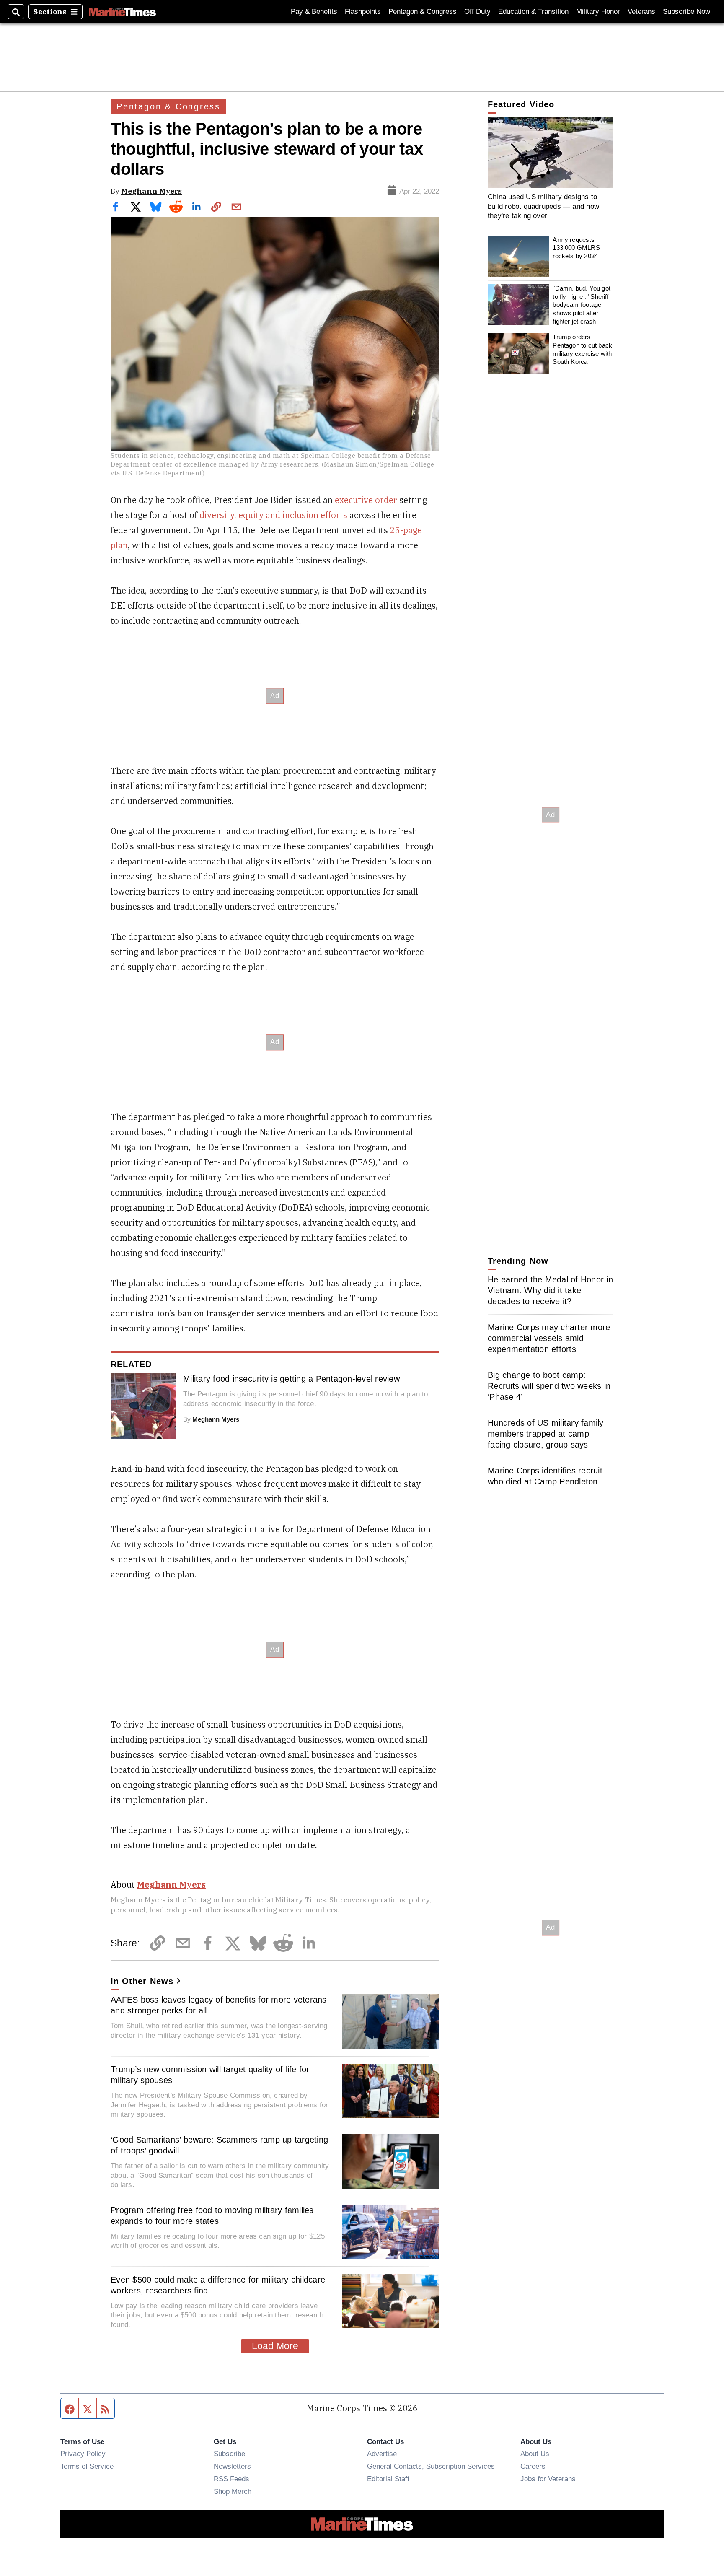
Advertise (382, 2454)
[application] (551, 153)
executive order (365, 500)
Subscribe (229, 2454)
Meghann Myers (151, 191)
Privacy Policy (83, 2454)
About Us (535, 2454)
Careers (533, 2466)
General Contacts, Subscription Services (431, 2466)
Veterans (641, 12)
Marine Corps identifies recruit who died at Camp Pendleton (545, 1476)
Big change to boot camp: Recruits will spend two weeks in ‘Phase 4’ (549, 1386)
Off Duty (477, 12)
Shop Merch (233, 2491)
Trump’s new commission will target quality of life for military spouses (210, 2075)
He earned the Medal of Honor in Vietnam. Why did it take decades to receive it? (550, 1290)
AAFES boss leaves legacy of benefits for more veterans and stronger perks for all (219, 2005)
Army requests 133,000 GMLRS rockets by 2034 (576, 248)
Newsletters (232, 2466)
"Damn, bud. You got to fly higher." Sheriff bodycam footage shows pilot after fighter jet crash (582, 305)
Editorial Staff (388, 2479)
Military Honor (598, 12)
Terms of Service (87, 2466)
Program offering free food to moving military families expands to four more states (212, 2215)
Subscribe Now (687, 12)
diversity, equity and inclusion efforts (273, 515)
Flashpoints (363, 12)
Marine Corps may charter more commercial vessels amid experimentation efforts (549, 1338)
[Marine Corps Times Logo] (122, 12)
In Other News (142, 1981)
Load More (275, 2346)
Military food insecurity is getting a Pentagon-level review (291, 1379)
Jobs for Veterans (548, 2479)
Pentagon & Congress (423, 12)
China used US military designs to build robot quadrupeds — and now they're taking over (543, 206)
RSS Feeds (231, 2479)
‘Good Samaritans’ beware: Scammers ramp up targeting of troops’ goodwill (219, 2145)
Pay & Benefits (314, 12)
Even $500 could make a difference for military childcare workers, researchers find (218, 2285)
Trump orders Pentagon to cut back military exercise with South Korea (582, 349)
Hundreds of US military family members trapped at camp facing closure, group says (546, 1434)
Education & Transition (533, 12)
